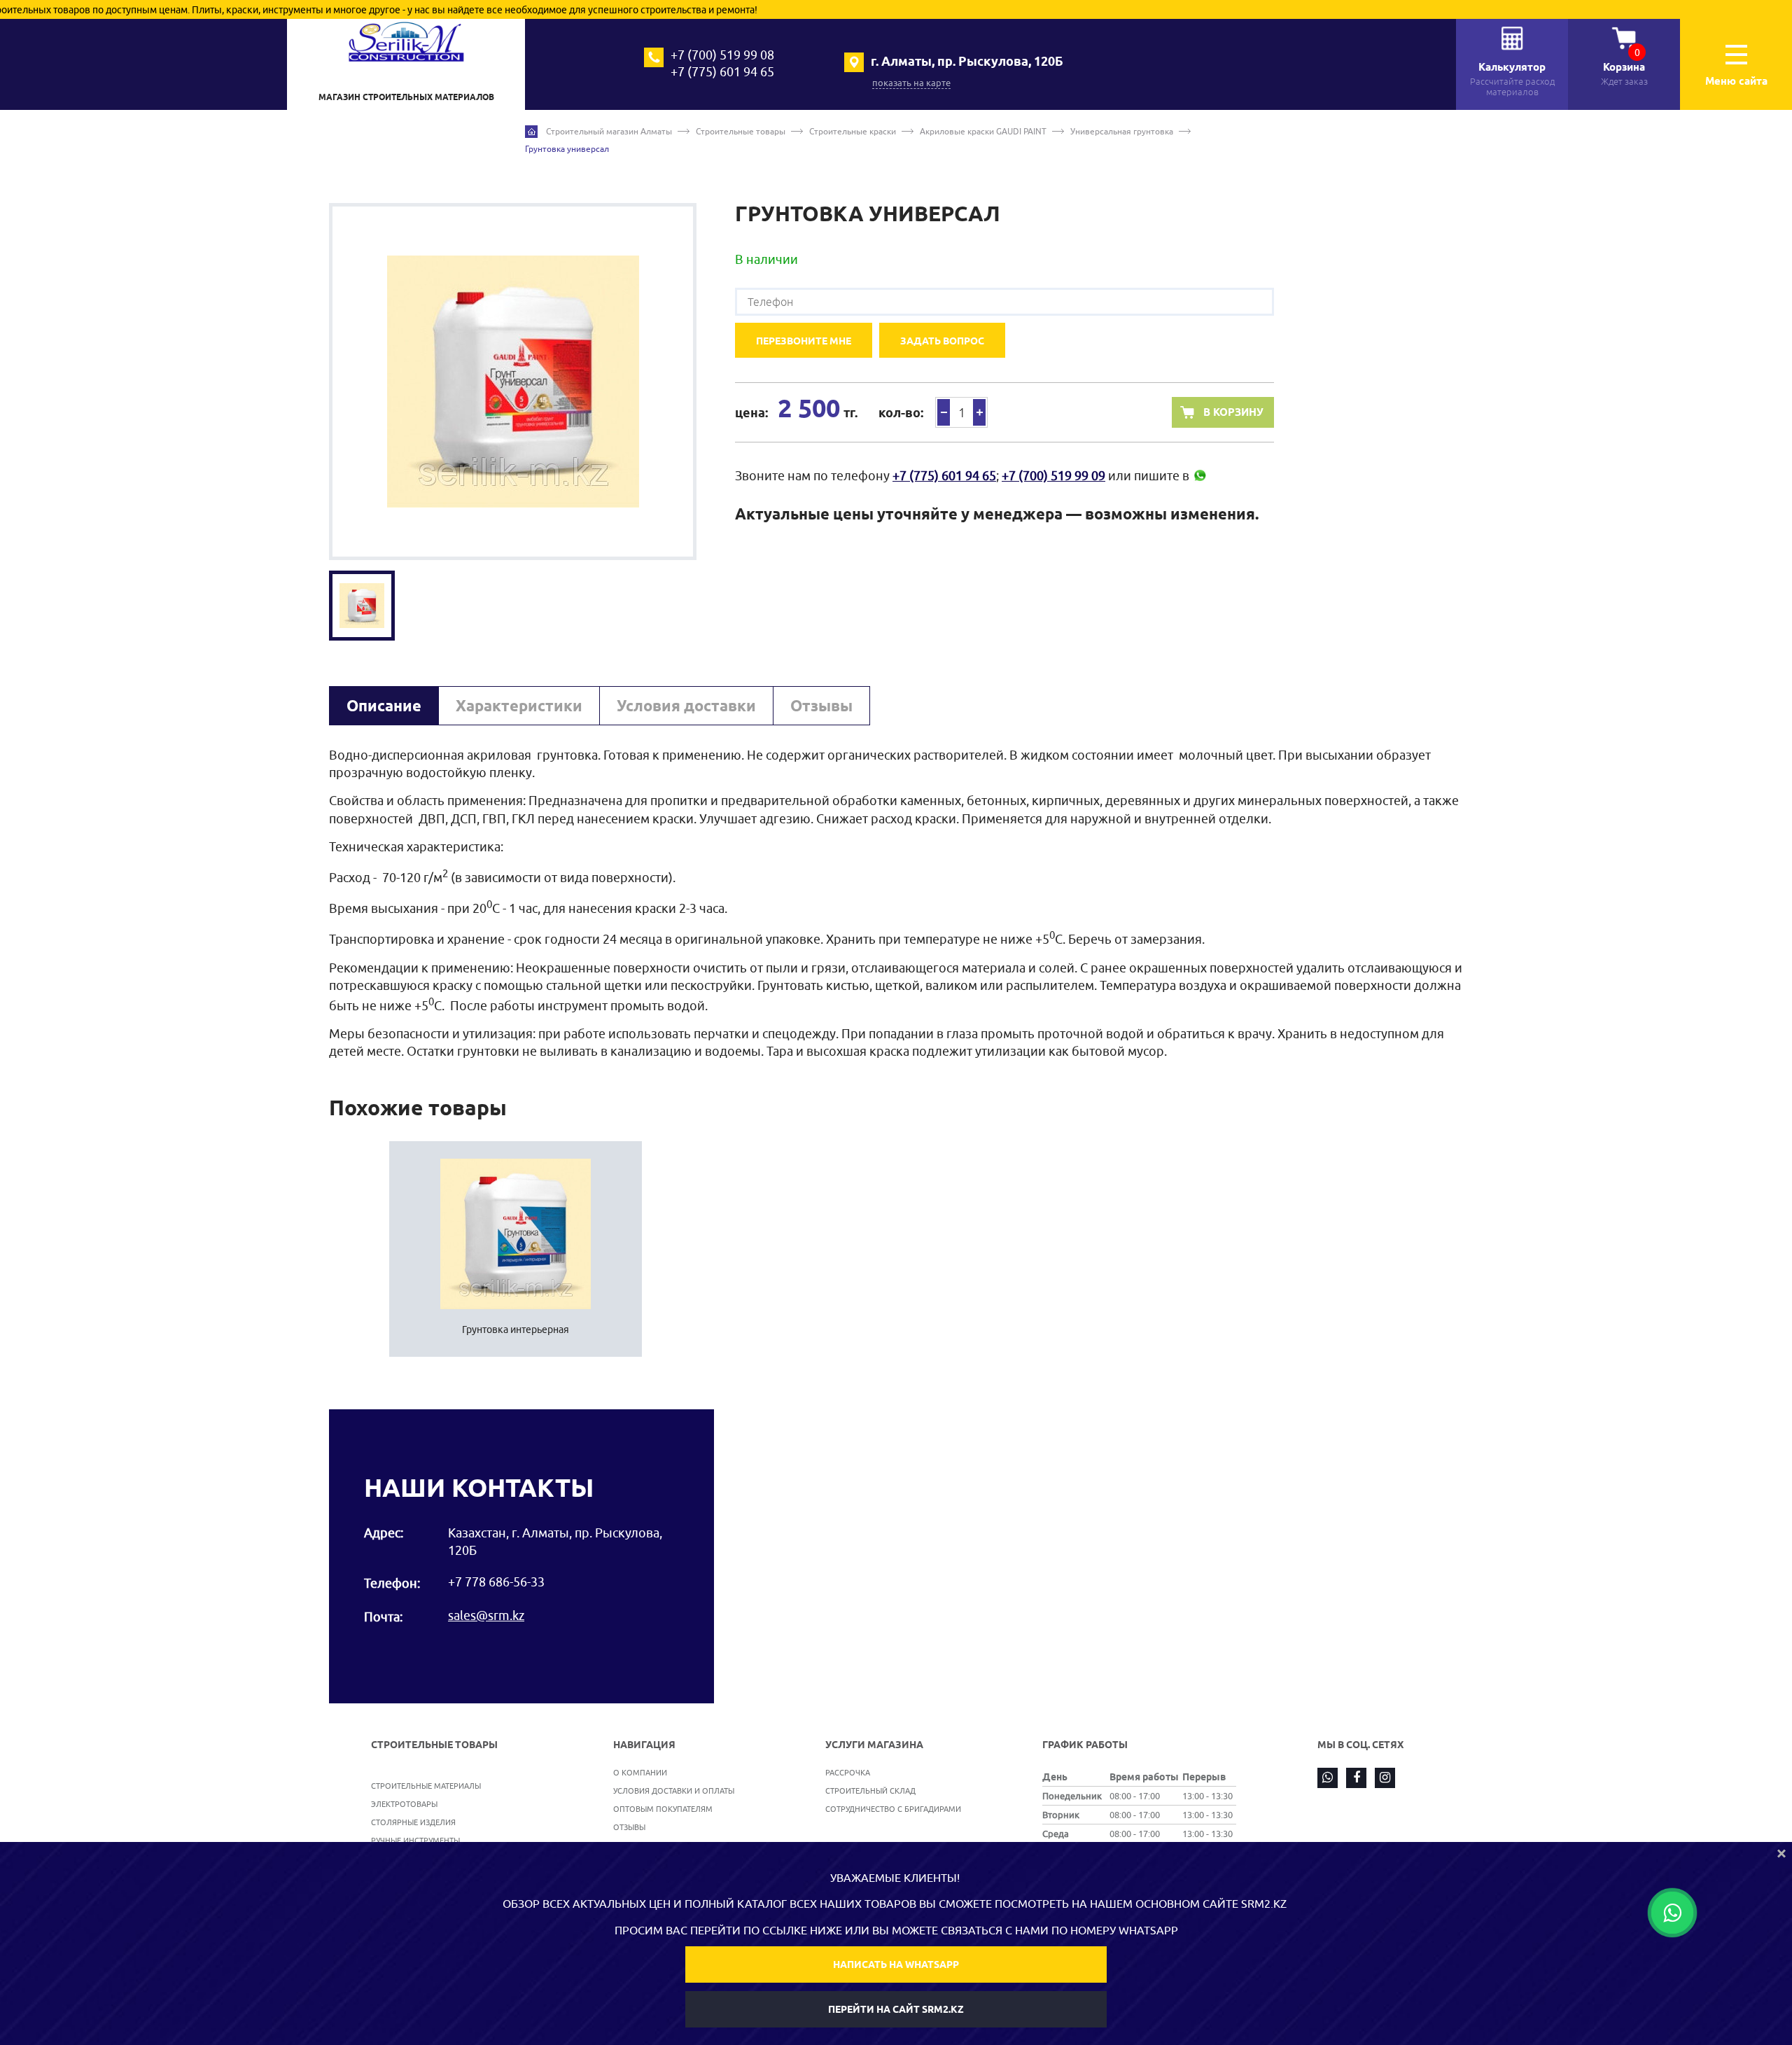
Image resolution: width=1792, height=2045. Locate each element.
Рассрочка (848, 1772)
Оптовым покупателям (663, 1809)
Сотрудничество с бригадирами (893, 1809)
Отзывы (821, 706)
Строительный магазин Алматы (609, 131)
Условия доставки (686, 706)
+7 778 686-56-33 (496, 1582)
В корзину (1233, 412)
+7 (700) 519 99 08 (722, 55)
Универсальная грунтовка (1122, 131)
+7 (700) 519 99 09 (1053, 476)
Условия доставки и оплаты (674, 1791)
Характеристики (519, 706)
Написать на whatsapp (896, 1964)
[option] (513, 382)
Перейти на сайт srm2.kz (896, 2009)
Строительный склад (870, 1791)
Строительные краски (853, 131)
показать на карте (911, 83)
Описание (384, 706)
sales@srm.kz (486, 1615)
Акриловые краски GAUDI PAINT (983, 131)
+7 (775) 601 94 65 (722, 72)
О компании (640, 1772)
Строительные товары (741, 131)
